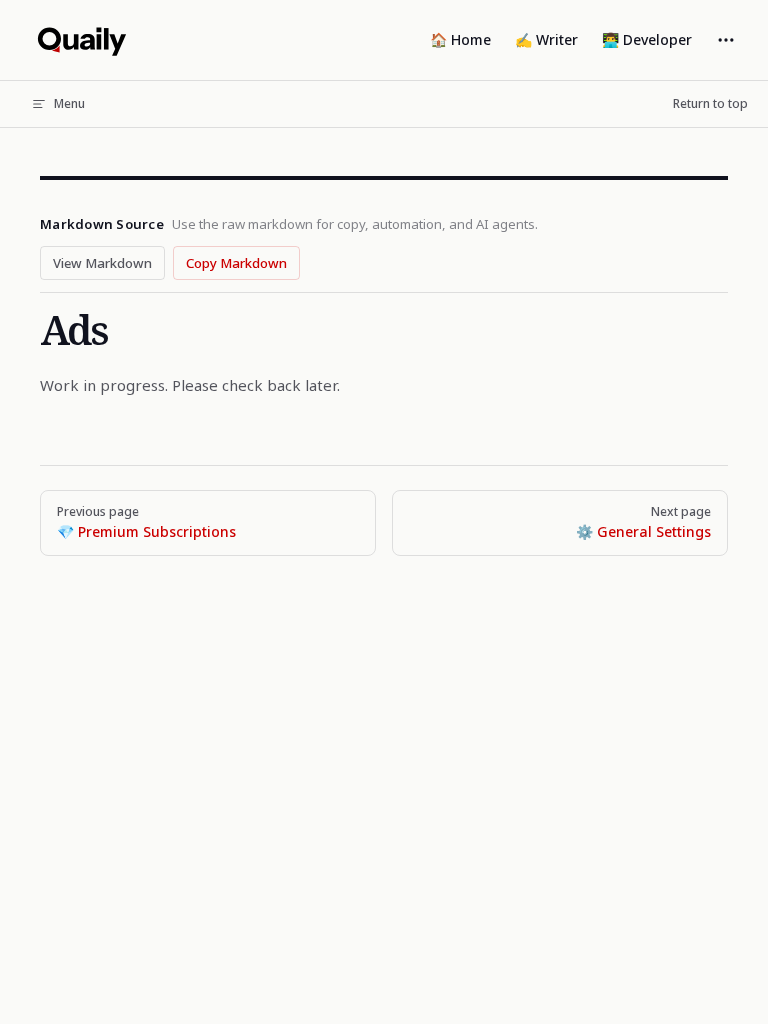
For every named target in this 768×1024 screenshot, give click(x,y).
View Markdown (102, 263)
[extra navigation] (726, 40)
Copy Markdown (236, 263)
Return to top (710, 103)
